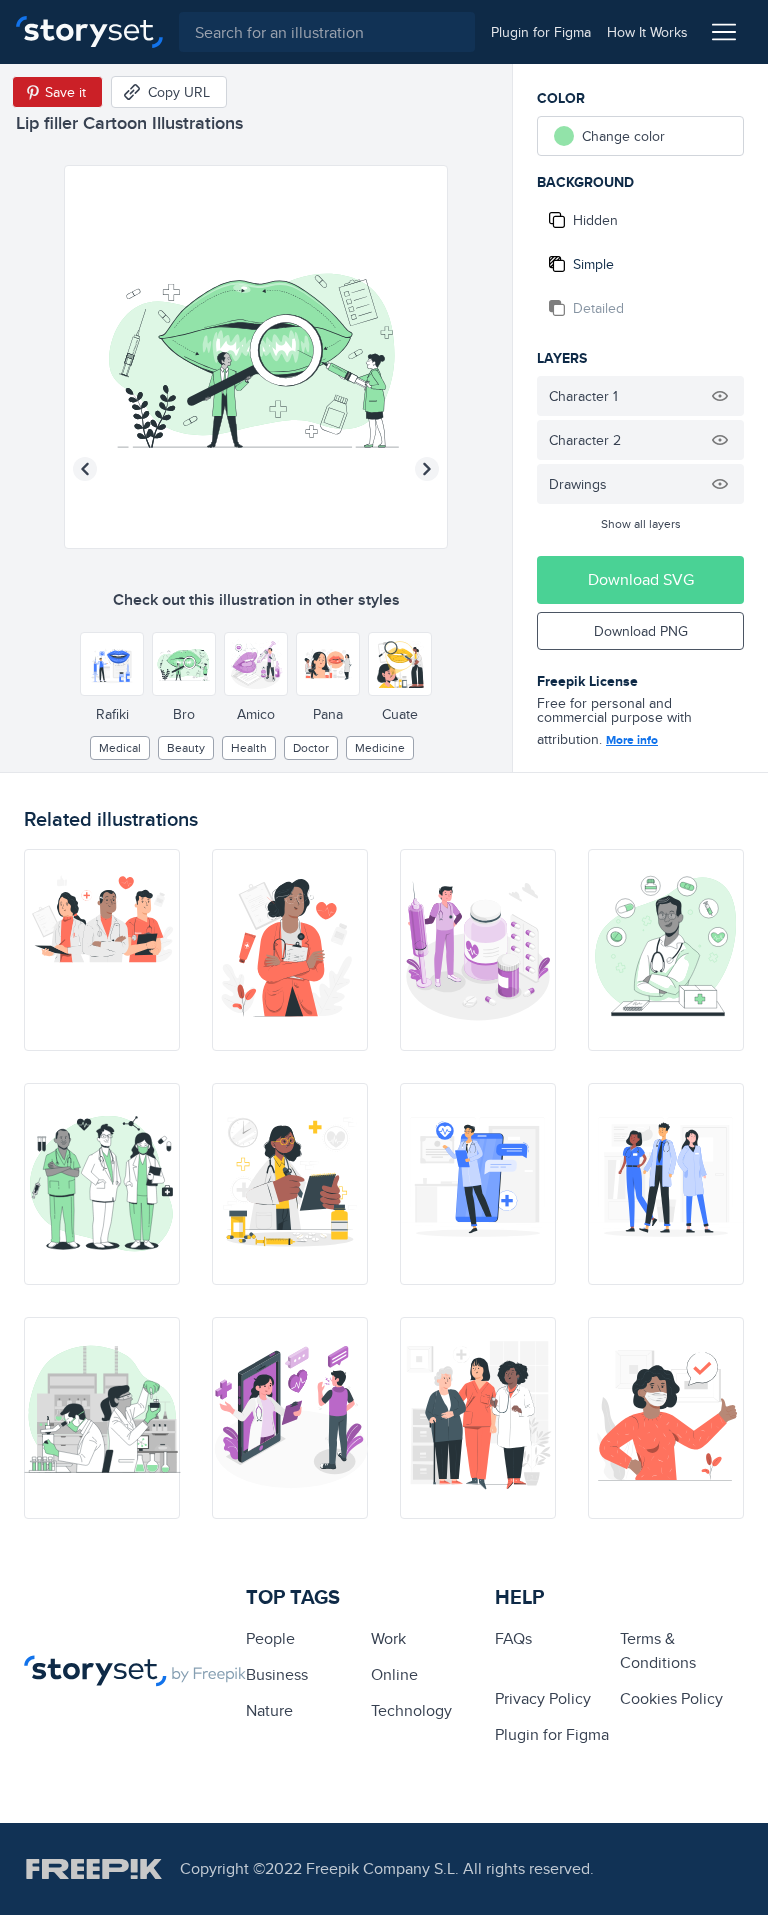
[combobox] (327, 32)
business (277, 1674)
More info (632, 740)
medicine (380, 747)
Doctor (311, 747)
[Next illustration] (427, 469)
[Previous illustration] (85, 469)
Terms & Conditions (658, 1650)
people (270, 1638)
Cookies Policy (671, 1698)
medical (120, 747)
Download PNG (641, 631)
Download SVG (641, 579)
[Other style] (112, 664)
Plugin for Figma (552, 1734)
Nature (269, 1710)
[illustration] (102, 950)
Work (388, 1638)
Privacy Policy (543, 1698)
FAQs (513, 1638)
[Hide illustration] (720, 396)
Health (249, 747)
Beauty (186, 747)
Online (394, 1674)
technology (411, 1710)
